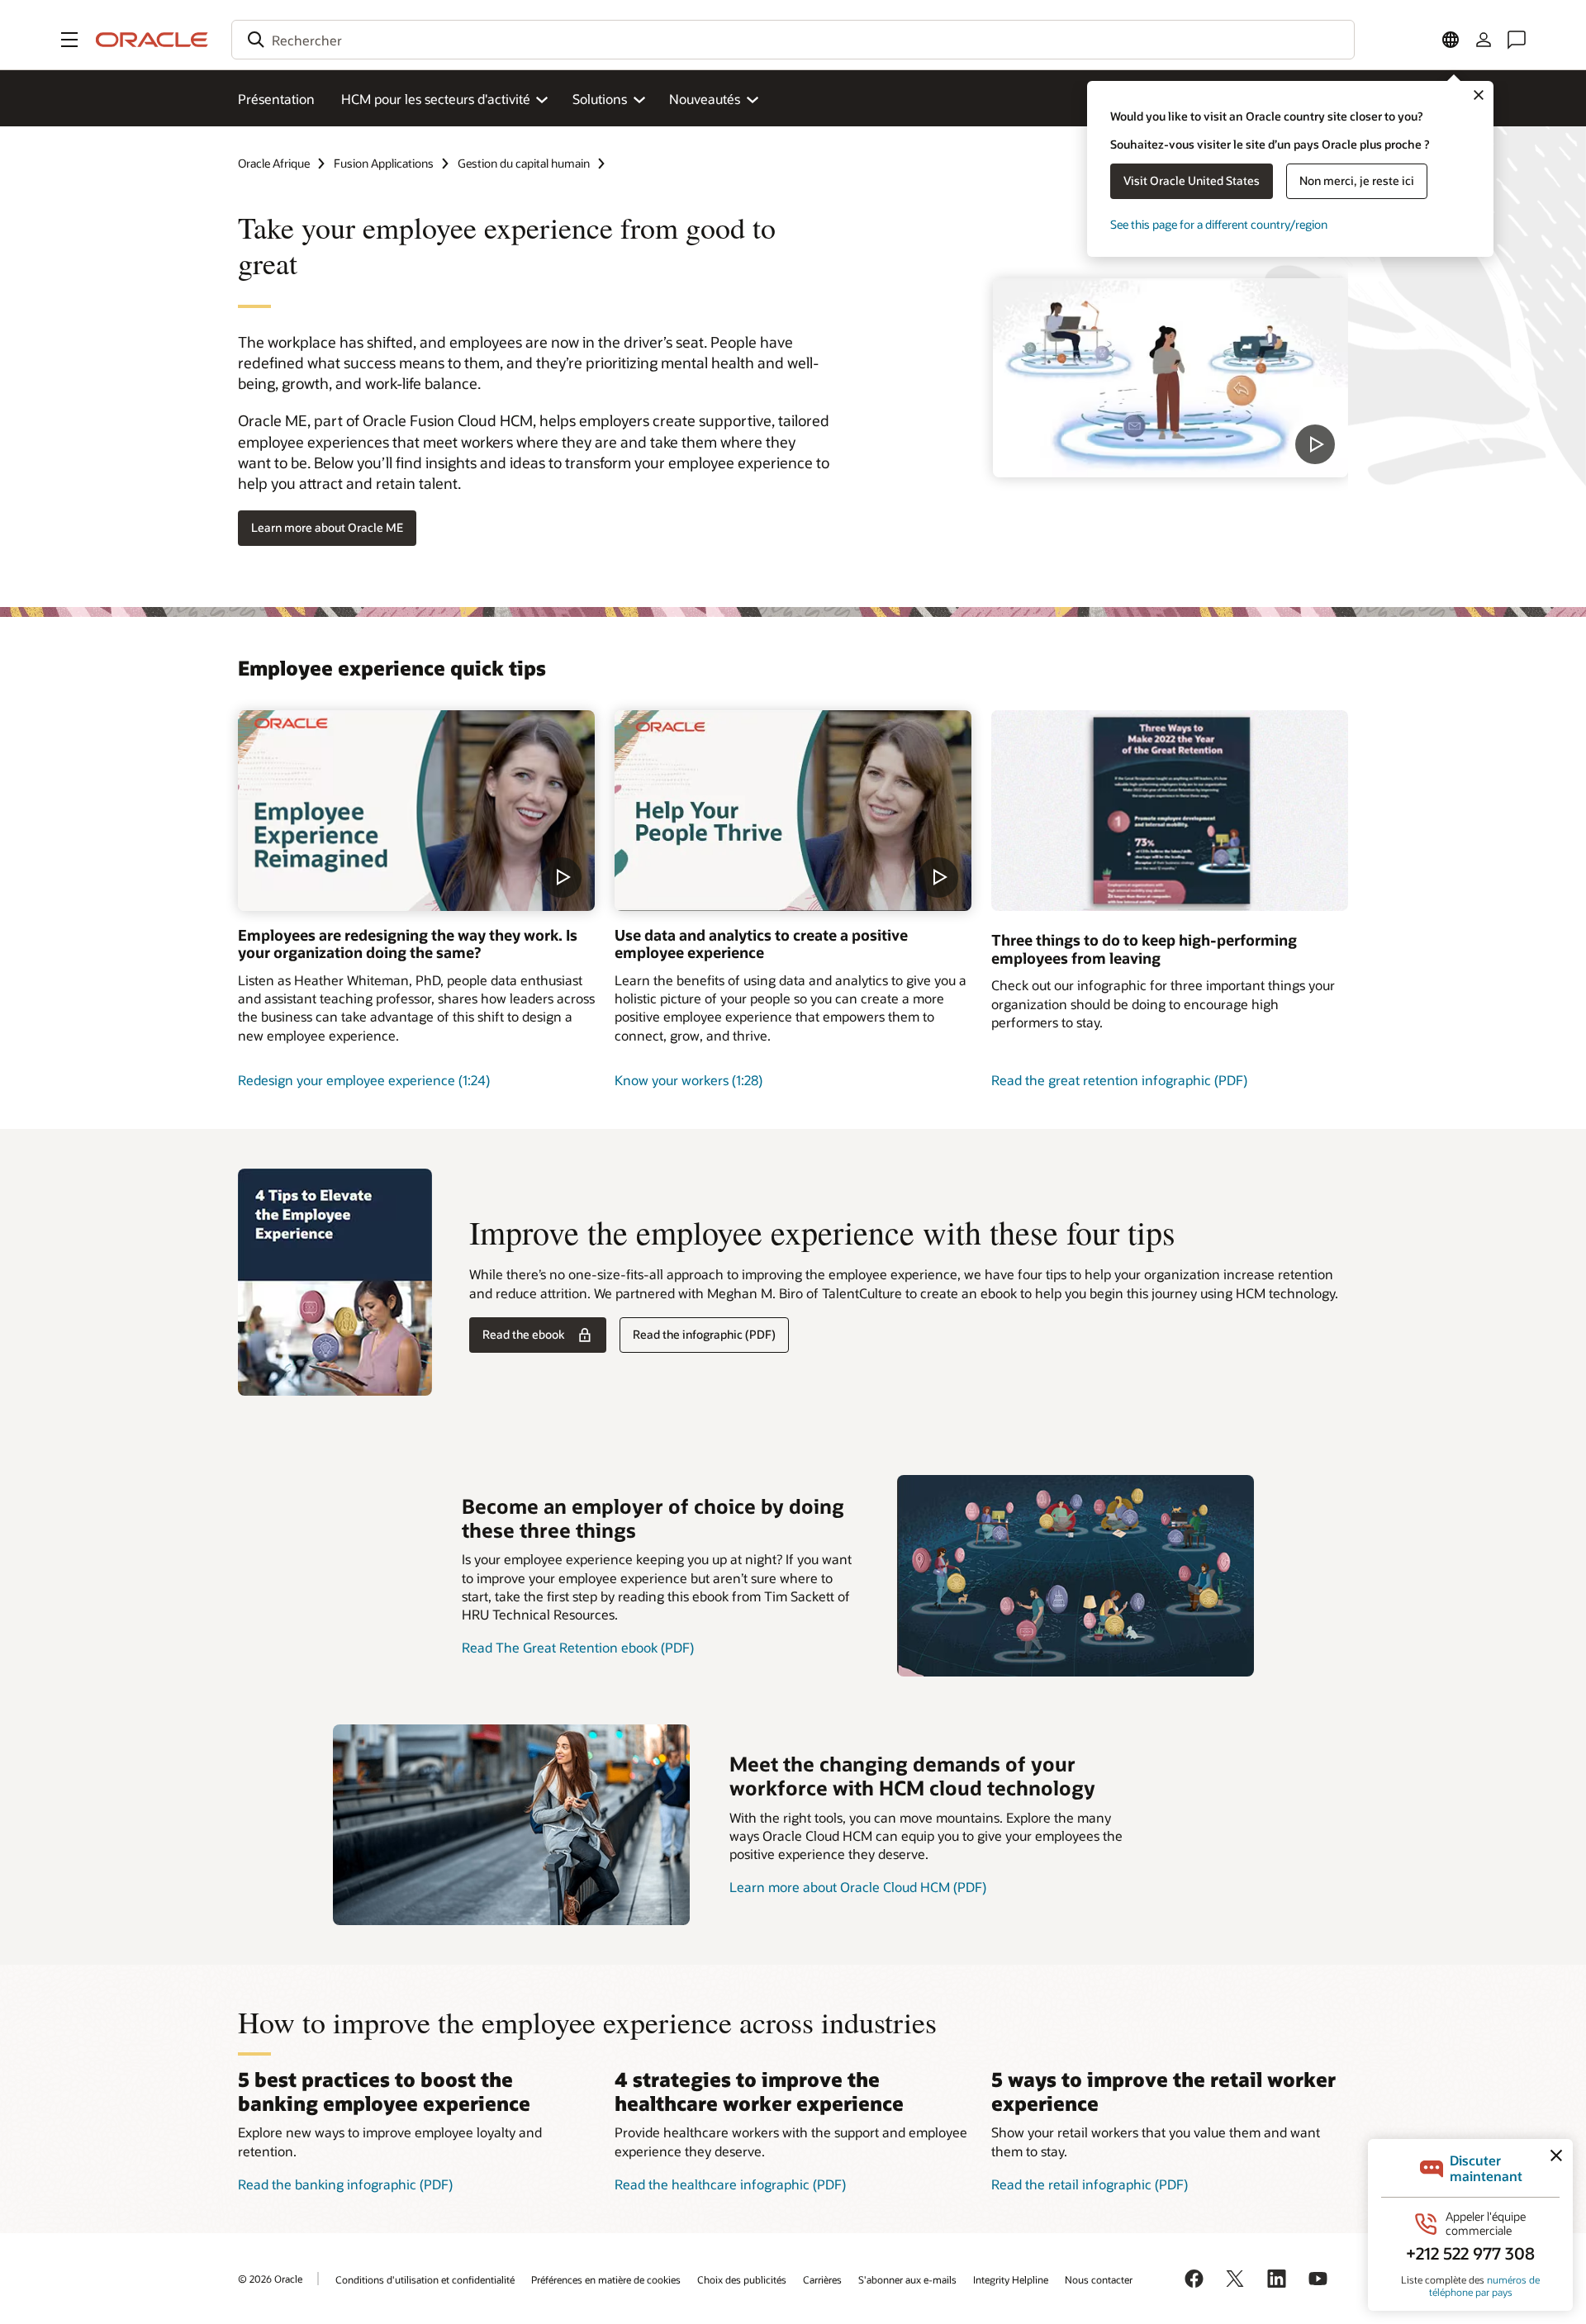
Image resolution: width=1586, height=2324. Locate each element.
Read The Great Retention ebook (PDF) (578, 1647)
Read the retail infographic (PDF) (1090, 2184)
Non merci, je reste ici (1357, 180)
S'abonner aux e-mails (907, 2279)
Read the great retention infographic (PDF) (1119, 1080)
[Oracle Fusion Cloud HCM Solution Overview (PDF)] (511, 1825)
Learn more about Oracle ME (327, 527)
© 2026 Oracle (270, 2279)
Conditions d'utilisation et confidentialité (425, 2279)
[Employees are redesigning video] (416, 811)
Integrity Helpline (1011, 2279)
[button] (69, 40)
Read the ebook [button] (524, 1334)
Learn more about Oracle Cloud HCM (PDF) (858, 1887)
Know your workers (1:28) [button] (689, 1080)
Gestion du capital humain (524, 163)
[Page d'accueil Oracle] (152, 40)
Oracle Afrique (274, 163)
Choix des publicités (742, 2279)
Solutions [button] (600, 99)
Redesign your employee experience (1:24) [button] (364, 1080)
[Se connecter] (1484, 40)
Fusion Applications (384, 163)
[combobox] (793, 40)
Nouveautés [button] (705, 99)
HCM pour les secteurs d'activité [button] (436, 99)
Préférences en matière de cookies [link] (606, 2279)
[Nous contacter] (1517, 40)
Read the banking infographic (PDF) (345, 2184)
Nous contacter (1099, 2279)
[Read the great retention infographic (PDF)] (1170, 811)
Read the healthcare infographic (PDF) (730, 2184)
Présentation (276, 99)
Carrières (822, 2279)
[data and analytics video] (793, 811)
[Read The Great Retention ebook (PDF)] (1076, 1576)
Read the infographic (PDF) (704, 1334)
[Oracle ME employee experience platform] (1171, 378)
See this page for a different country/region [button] (1219, 224)
